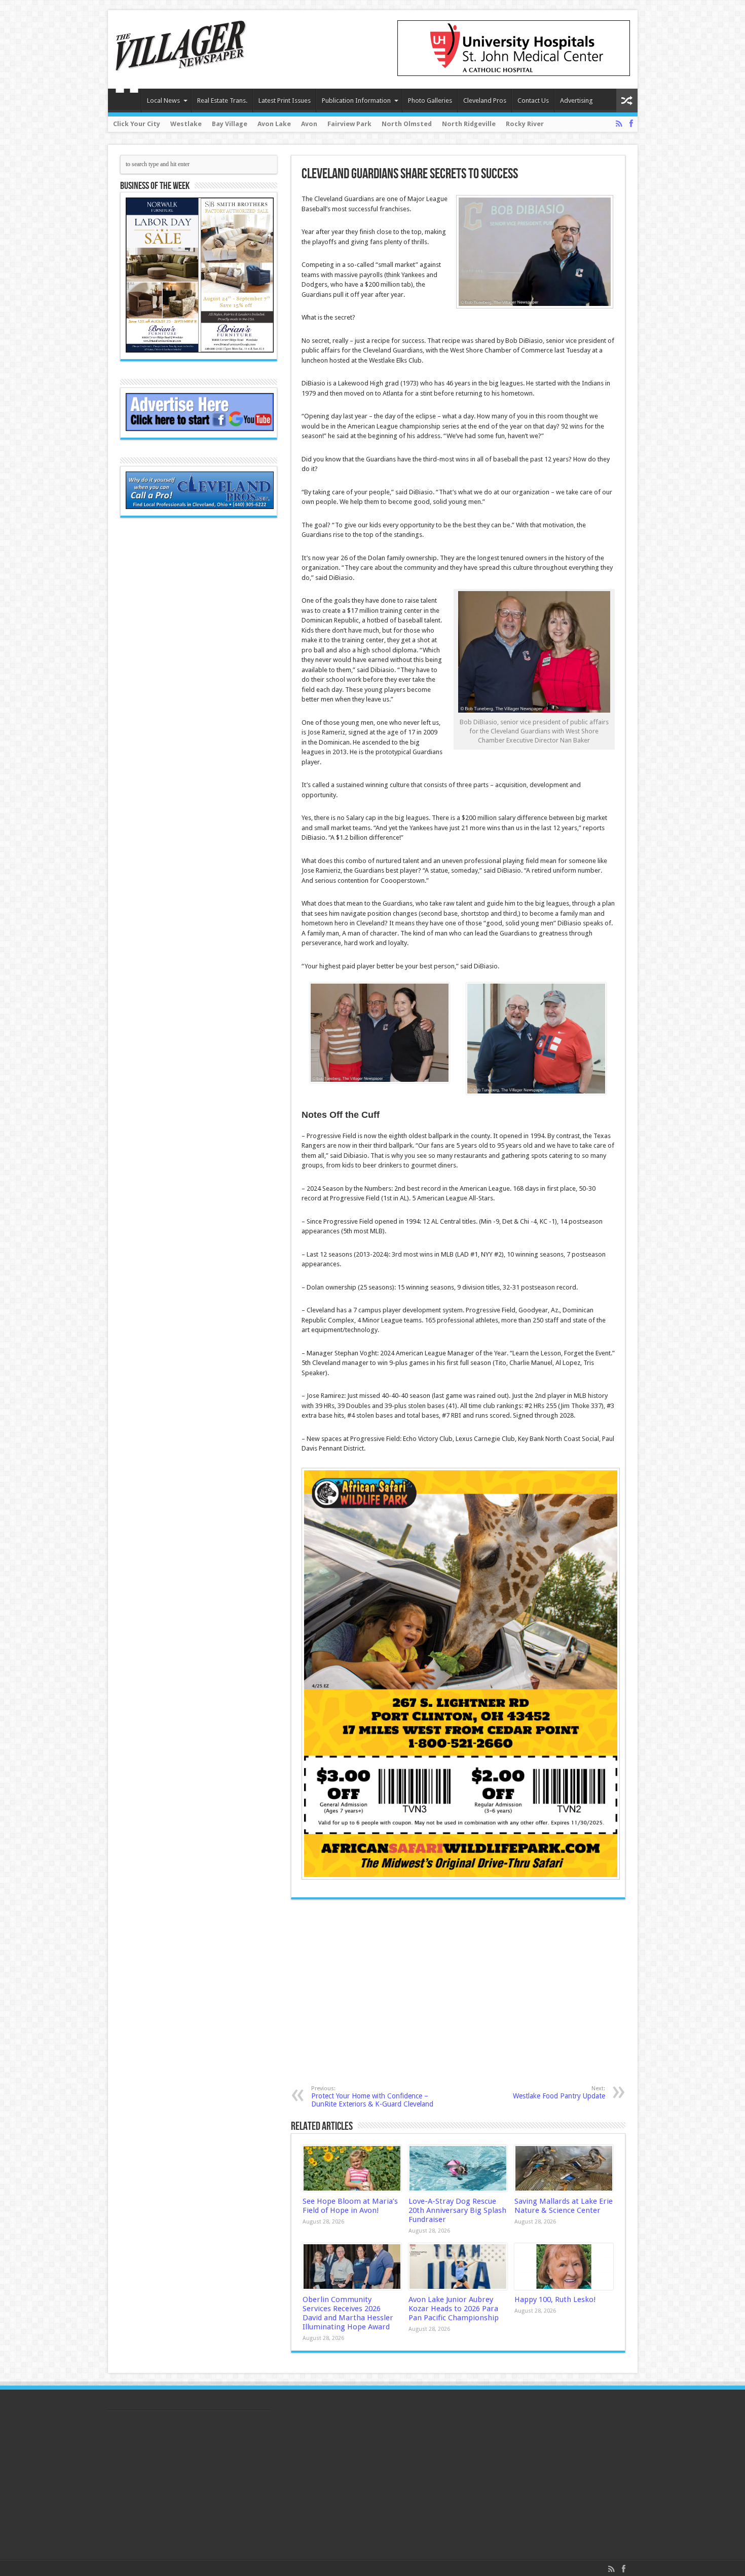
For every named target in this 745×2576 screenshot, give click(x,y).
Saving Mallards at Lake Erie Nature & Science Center (564, 2206)
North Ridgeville (469, 124)
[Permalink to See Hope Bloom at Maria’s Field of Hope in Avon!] (352, 2168)
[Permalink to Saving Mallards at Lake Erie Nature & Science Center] (564, 2168)
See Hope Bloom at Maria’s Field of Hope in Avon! (350, 2206)
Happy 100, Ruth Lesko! (555, 2299)
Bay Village (230, 124)
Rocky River (525, 124)
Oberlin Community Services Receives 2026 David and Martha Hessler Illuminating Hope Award (348, 2313)
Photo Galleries (430, 101)
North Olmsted (407, 124)
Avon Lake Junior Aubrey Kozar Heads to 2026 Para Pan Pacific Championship (454, 2309)
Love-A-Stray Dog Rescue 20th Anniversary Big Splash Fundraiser (457, 2210)
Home (127, 102)
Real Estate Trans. (222, 101)
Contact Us (533, 101)
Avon (309, 124)
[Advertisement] (409, 1992)
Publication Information (356, 101)
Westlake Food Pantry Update (559, 2093)
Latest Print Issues (285, 101)
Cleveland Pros (485, 101)
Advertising (576, 101)
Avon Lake (274, 124)
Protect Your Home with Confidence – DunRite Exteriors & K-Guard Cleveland (372, 2097)
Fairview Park (349, 124)
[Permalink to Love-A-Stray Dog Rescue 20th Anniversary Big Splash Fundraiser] (458, 2168)
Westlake (186, 124)
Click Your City (137, 124)
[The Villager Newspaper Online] (181, 63)
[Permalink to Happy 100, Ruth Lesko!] (564, 2267)
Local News (163, 101)
